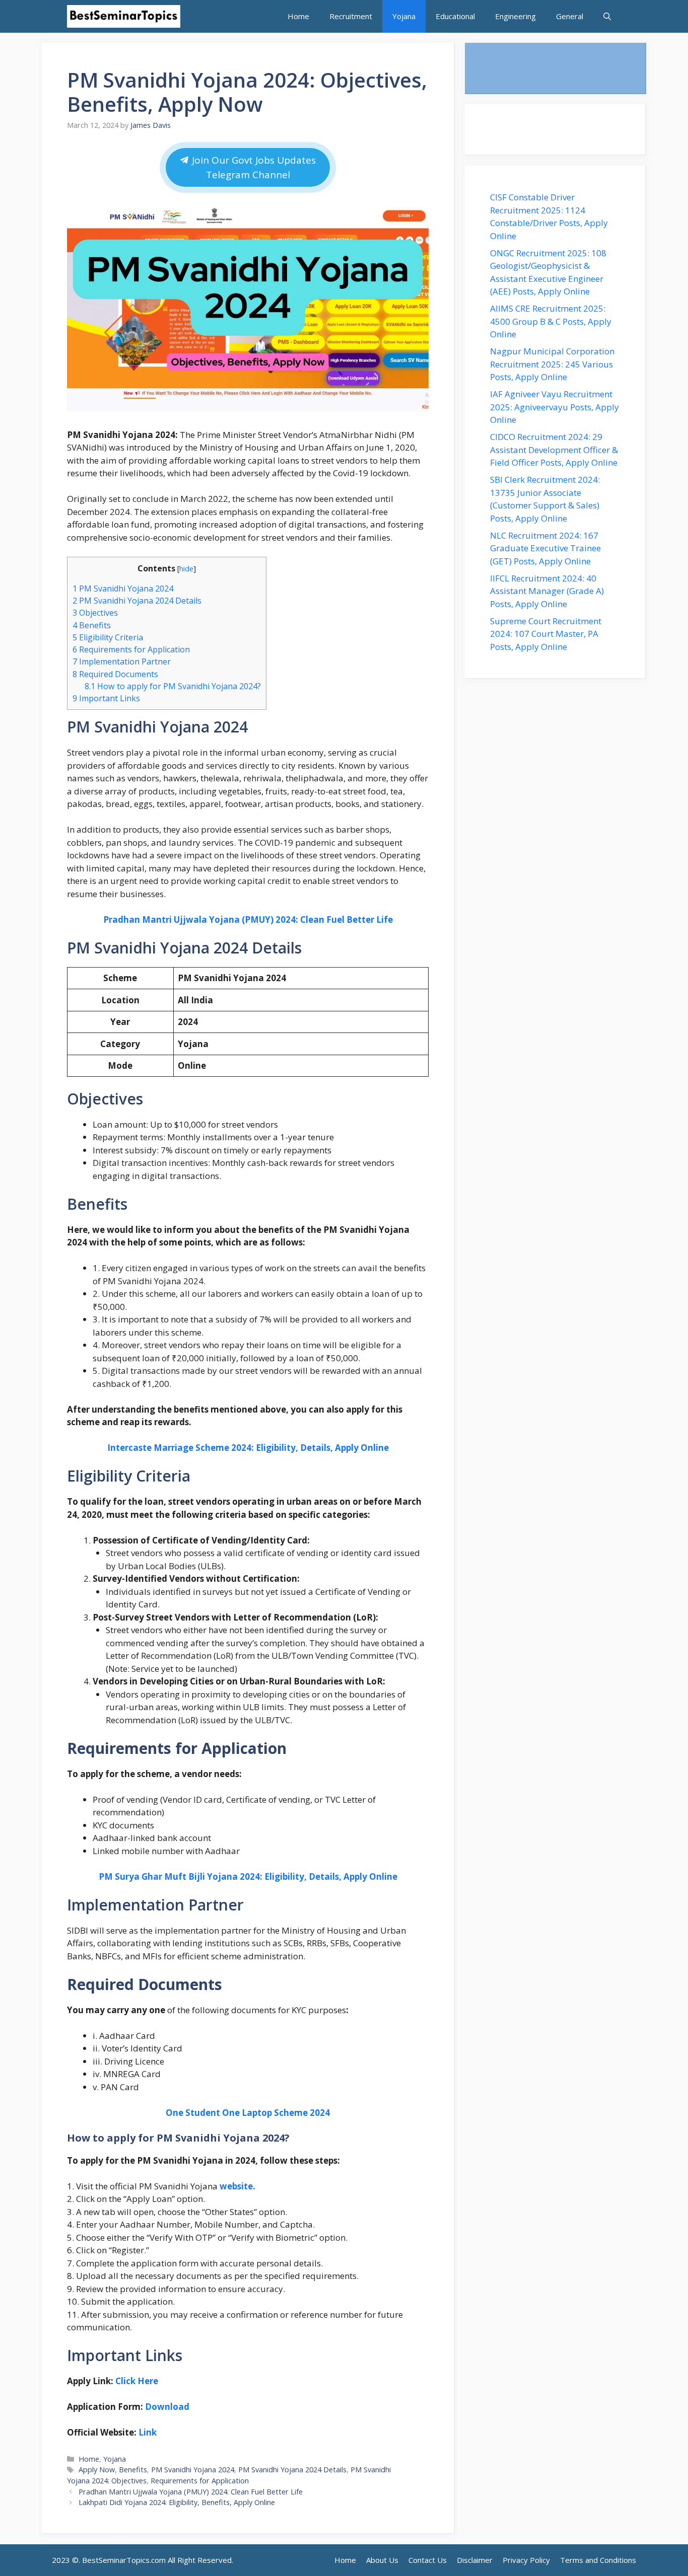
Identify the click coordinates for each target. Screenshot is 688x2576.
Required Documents (115, 674)
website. (237, 2186)
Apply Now (97, 2470)
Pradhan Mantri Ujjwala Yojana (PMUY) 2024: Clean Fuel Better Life (248, 919)
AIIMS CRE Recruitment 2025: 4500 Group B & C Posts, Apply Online (551, 321)
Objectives (95, 613)
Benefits (92, 625)
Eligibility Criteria (108, 637)
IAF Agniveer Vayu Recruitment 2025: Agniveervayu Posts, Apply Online (555, 407)
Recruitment (351, 16)
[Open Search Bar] (607, 16)
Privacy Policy (526, 2560)
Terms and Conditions (598, 2560)
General (570, 16)
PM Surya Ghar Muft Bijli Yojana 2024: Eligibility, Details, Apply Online (248, 1876)
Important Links (106, 698)
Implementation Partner (122, 661)
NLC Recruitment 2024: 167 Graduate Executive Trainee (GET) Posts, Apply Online (545, 548)
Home (298, 16)
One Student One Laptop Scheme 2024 (248, 2113)
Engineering (515, 16)
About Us (382, 2560)
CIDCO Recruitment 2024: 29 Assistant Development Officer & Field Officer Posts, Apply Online (555, 450)
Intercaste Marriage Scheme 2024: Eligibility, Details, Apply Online (248, 1448)
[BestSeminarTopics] (124, 16)
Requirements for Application (131, 649)
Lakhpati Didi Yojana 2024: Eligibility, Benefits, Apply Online (177, 2502)
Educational (455, 16)
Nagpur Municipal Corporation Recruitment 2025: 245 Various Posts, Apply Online (552, 364)
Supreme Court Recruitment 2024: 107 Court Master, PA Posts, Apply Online (546, 634)
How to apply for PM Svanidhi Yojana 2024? (173, 686)
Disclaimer (475, 2560)
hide (186, 568)
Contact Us (428, 2560)
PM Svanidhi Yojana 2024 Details (137, 601)
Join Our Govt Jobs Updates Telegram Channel (253, 167)
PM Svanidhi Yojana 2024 (123, 588)
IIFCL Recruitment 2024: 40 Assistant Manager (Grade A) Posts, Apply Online (547, 591)
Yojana (404, 16)
